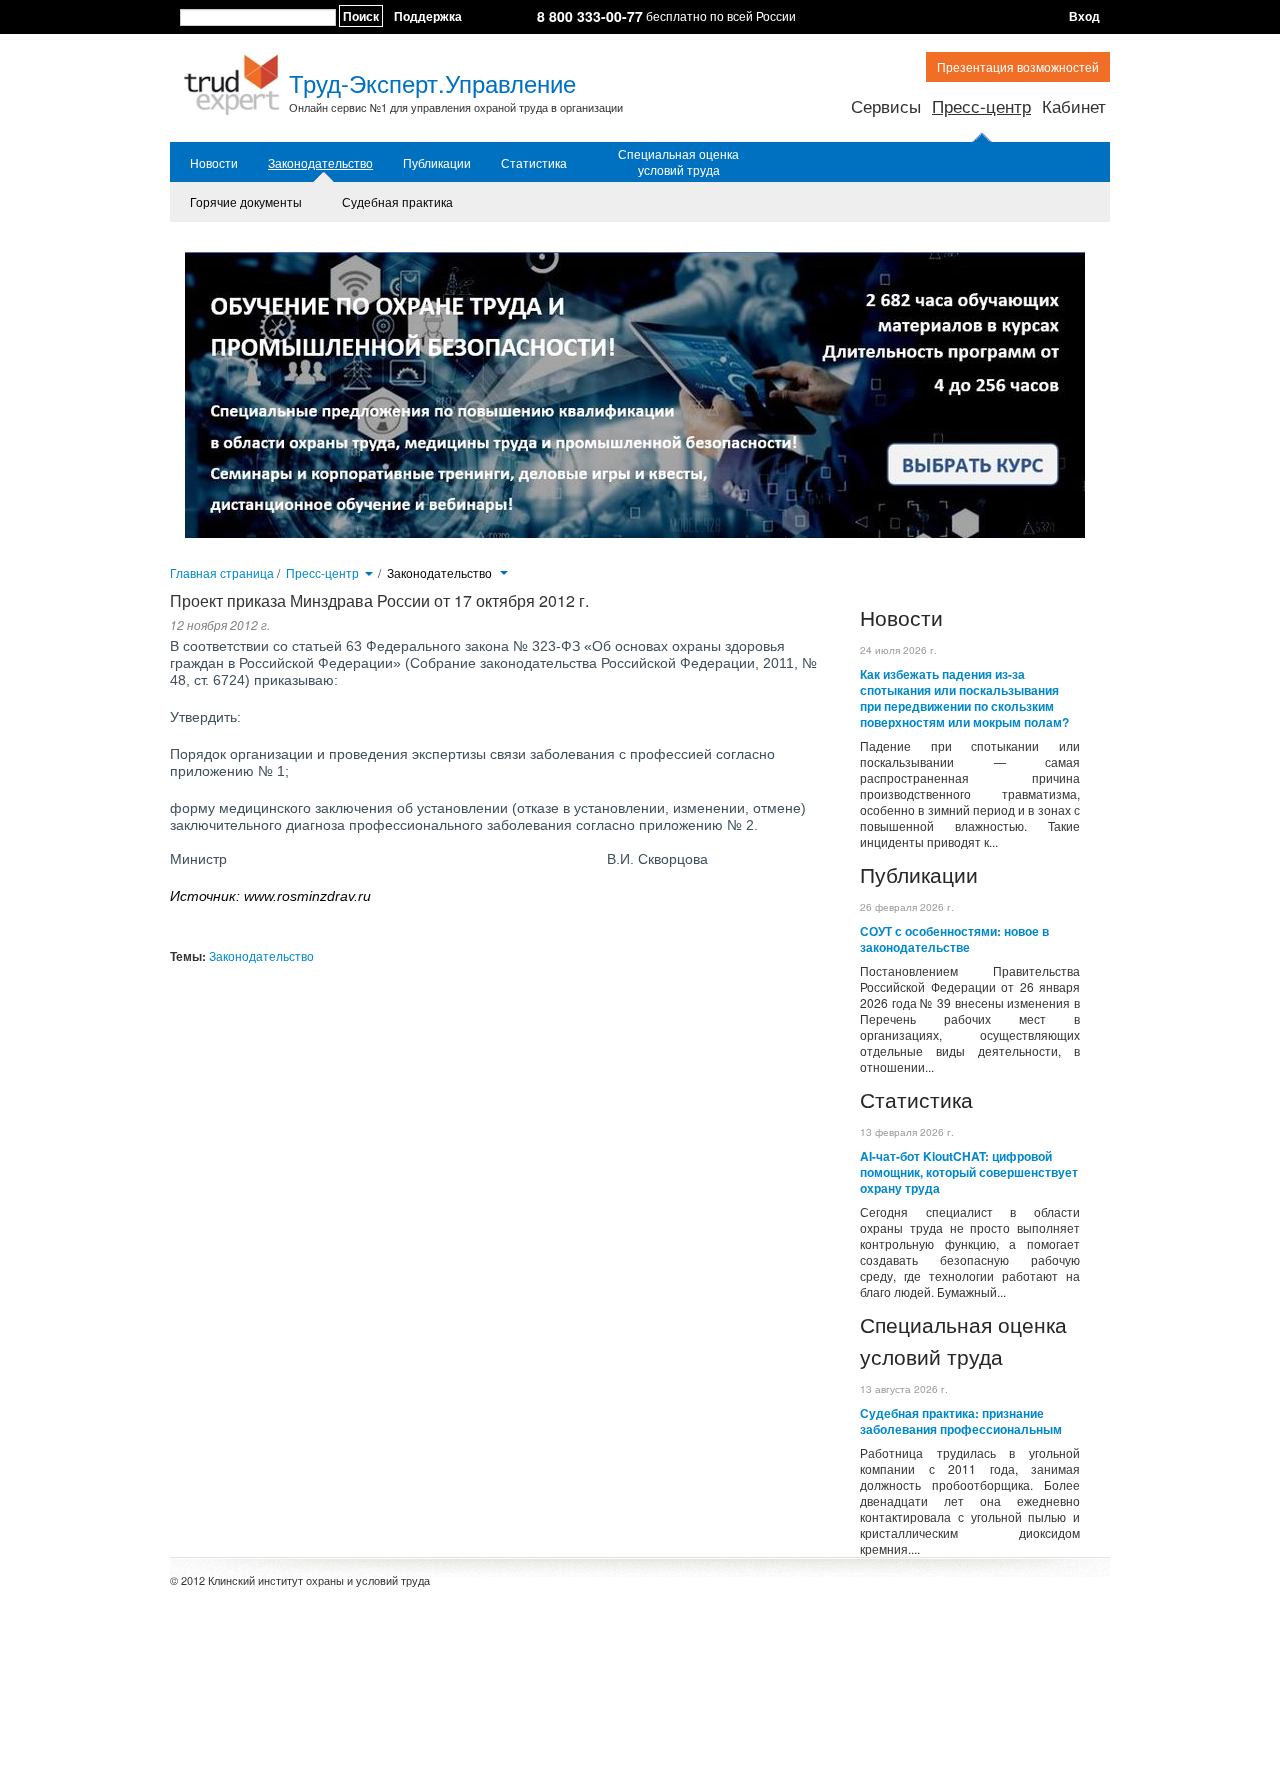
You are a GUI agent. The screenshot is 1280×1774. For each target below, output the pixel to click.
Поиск (361, 16)
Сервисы (886, 105)
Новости (214, 163)
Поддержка (428, 16)
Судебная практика (397, 201)
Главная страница (222, 572)
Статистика (534, 163)
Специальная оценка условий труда (678, 162)
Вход (1084, 16)
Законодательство (320, 163)
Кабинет (1074, 105)
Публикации (437, 163)
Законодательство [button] (441, 573)
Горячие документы (246, 201)
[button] (368, 572)
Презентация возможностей (1018, 66)
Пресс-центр (981, 105)
